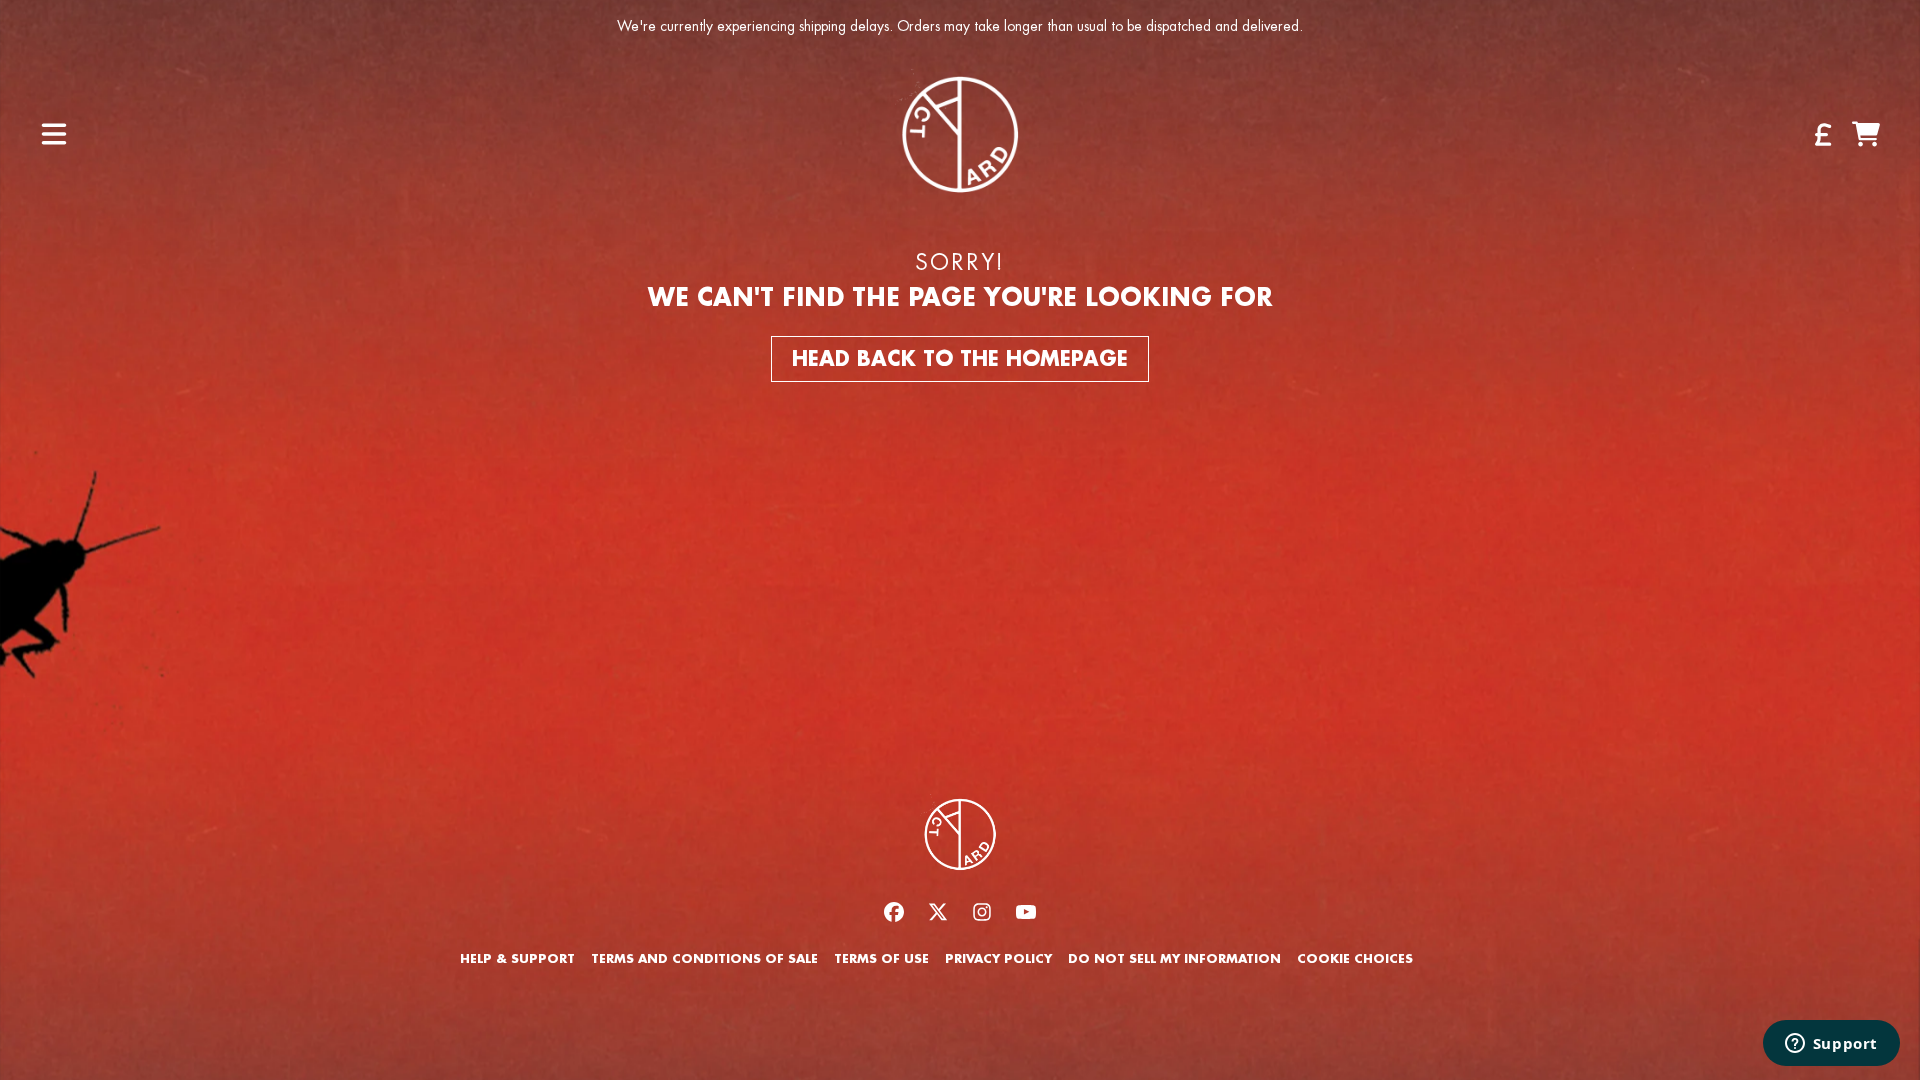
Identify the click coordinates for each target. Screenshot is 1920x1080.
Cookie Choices (1355, 959)
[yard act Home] (960, 134)
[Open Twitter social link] (938, 912)
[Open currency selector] (1822, 134)
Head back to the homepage (960, 359)
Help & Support (517, 959)
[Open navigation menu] (54, 134)
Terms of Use (881, 959)
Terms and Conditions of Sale (704, 959)
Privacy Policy (998, 959)
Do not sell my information (1174, 959)
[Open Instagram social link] (982, 912)
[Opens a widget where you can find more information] (1831, 1045)
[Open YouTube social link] (1026, 912)
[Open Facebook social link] (894, 912)
